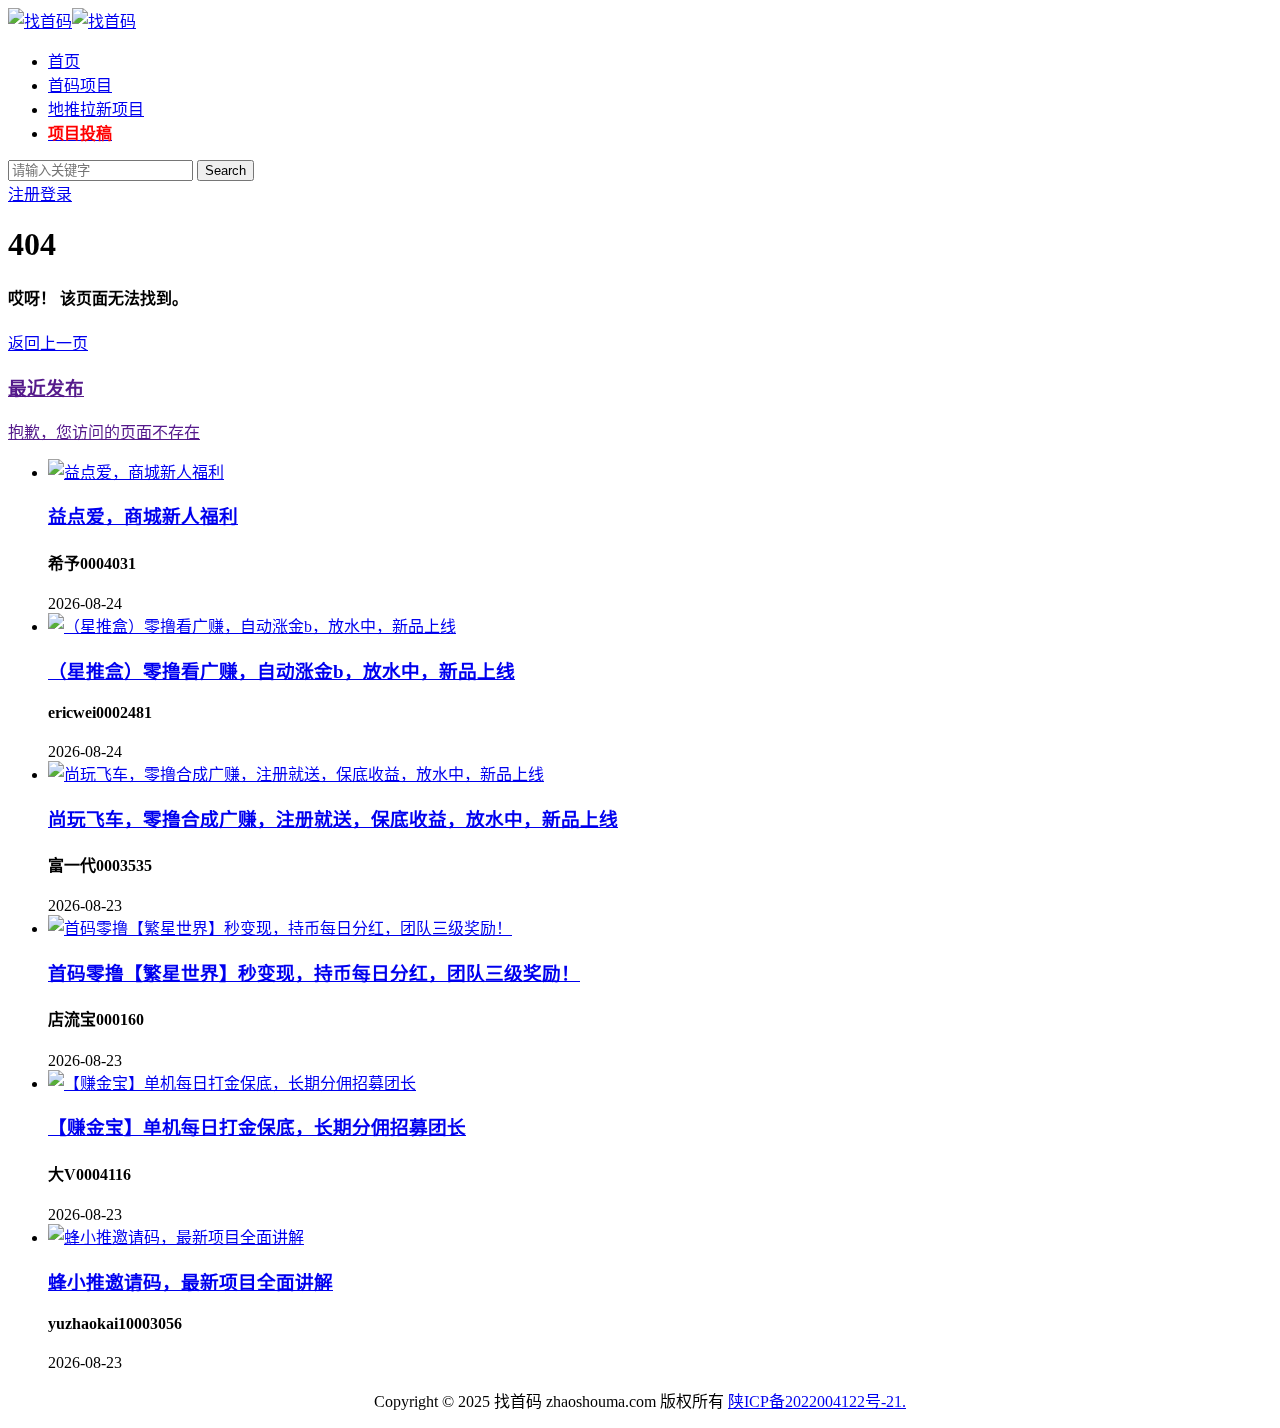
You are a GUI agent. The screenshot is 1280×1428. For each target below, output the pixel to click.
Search (225, 170)
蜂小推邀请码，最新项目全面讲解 (190, 1282)
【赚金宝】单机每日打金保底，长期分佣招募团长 (257, 1127)
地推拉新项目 (96, 109)
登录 (56, 194)
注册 (24, 194)
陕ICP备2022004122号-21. (817, 1401)
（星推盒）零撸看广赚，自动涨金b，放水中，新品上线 (281, 671)
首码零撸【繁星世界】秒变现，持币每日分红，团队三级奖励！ (314, 973)
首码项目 (80, 85)
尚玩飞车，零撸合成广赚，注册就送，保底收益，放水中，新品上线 (333, 819)
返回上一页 (48, 343)
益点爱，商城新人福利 (143, 516)
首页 (64, 61)
